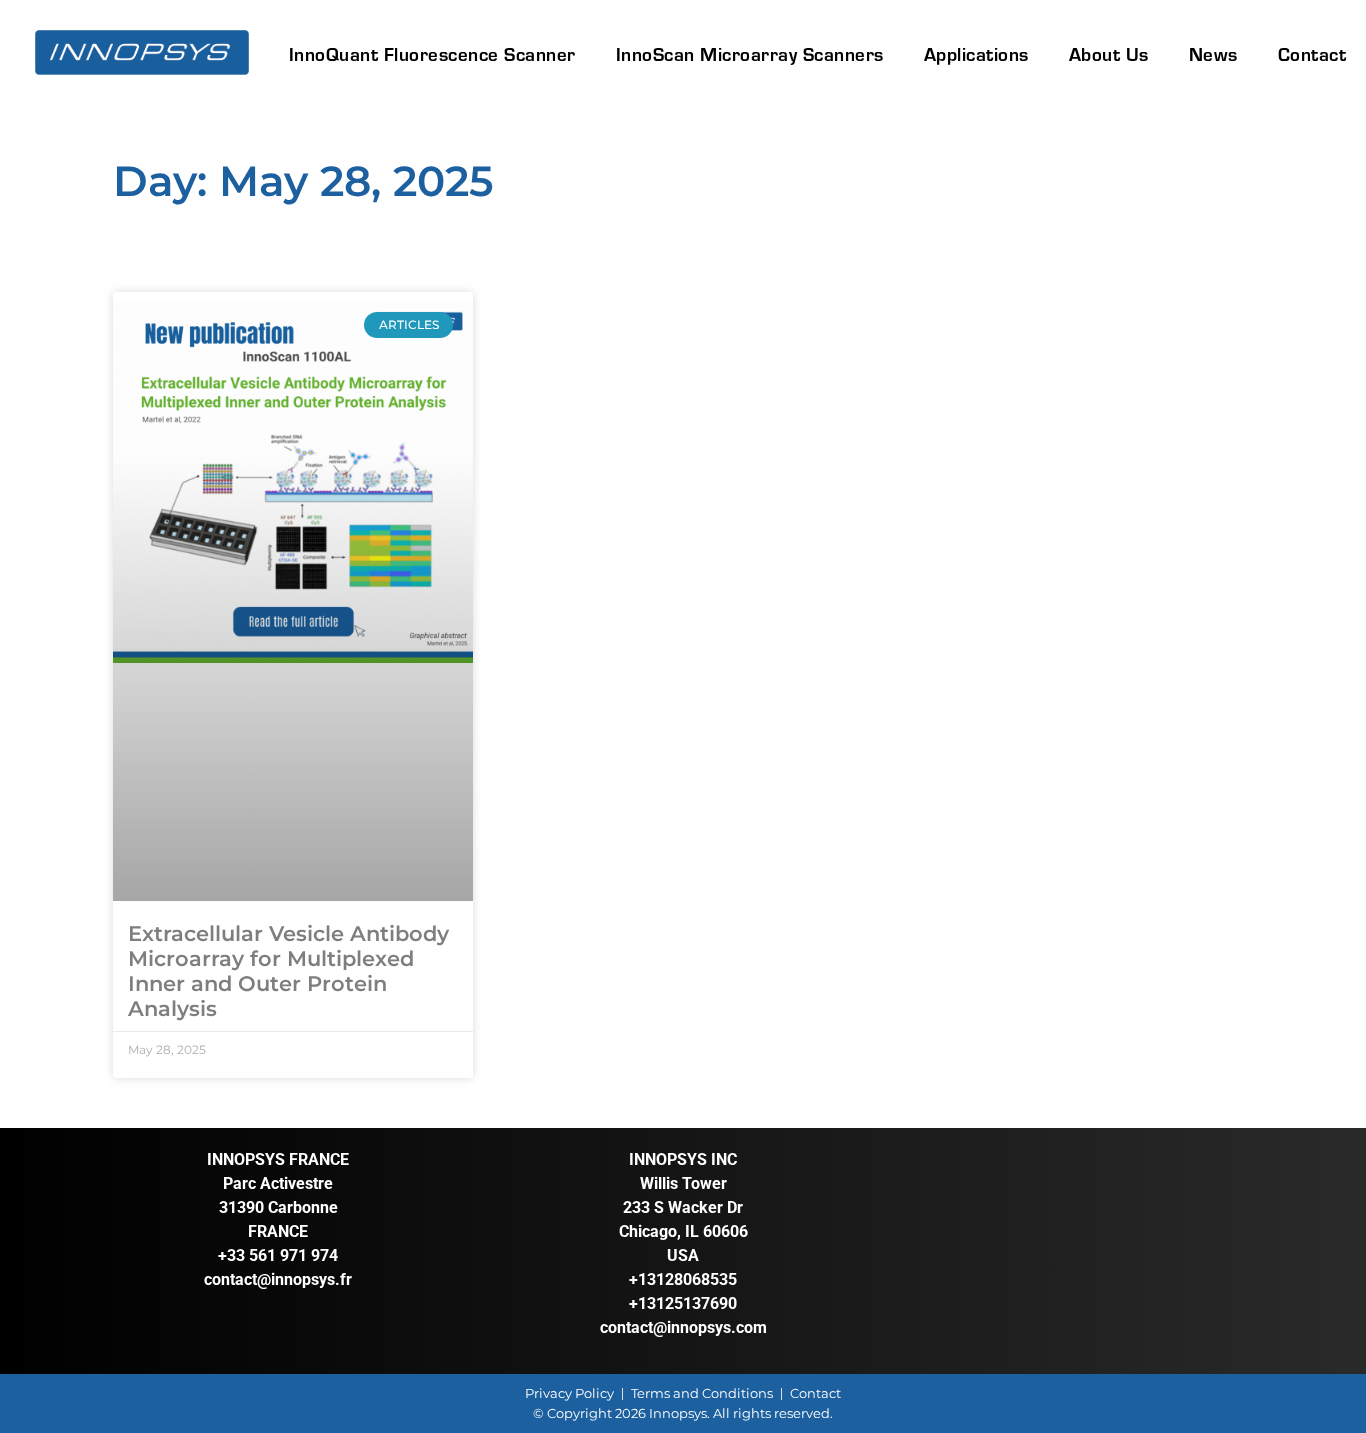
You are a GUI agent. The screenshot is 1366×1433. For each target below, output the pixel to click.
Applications (976, 53)
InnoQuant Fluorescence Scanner (432, 53)
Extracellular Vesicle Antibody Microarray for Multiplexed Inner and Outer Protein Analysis (288, 971)
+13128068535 (683, 1279)
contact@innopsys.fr (278, 1279)
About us (1109, 53)
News (1213, 53)
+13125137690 (683, 1303)
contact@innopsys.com (683, 1327)
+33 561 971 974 (278, 1255)
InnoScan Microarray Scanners (750, 53)
